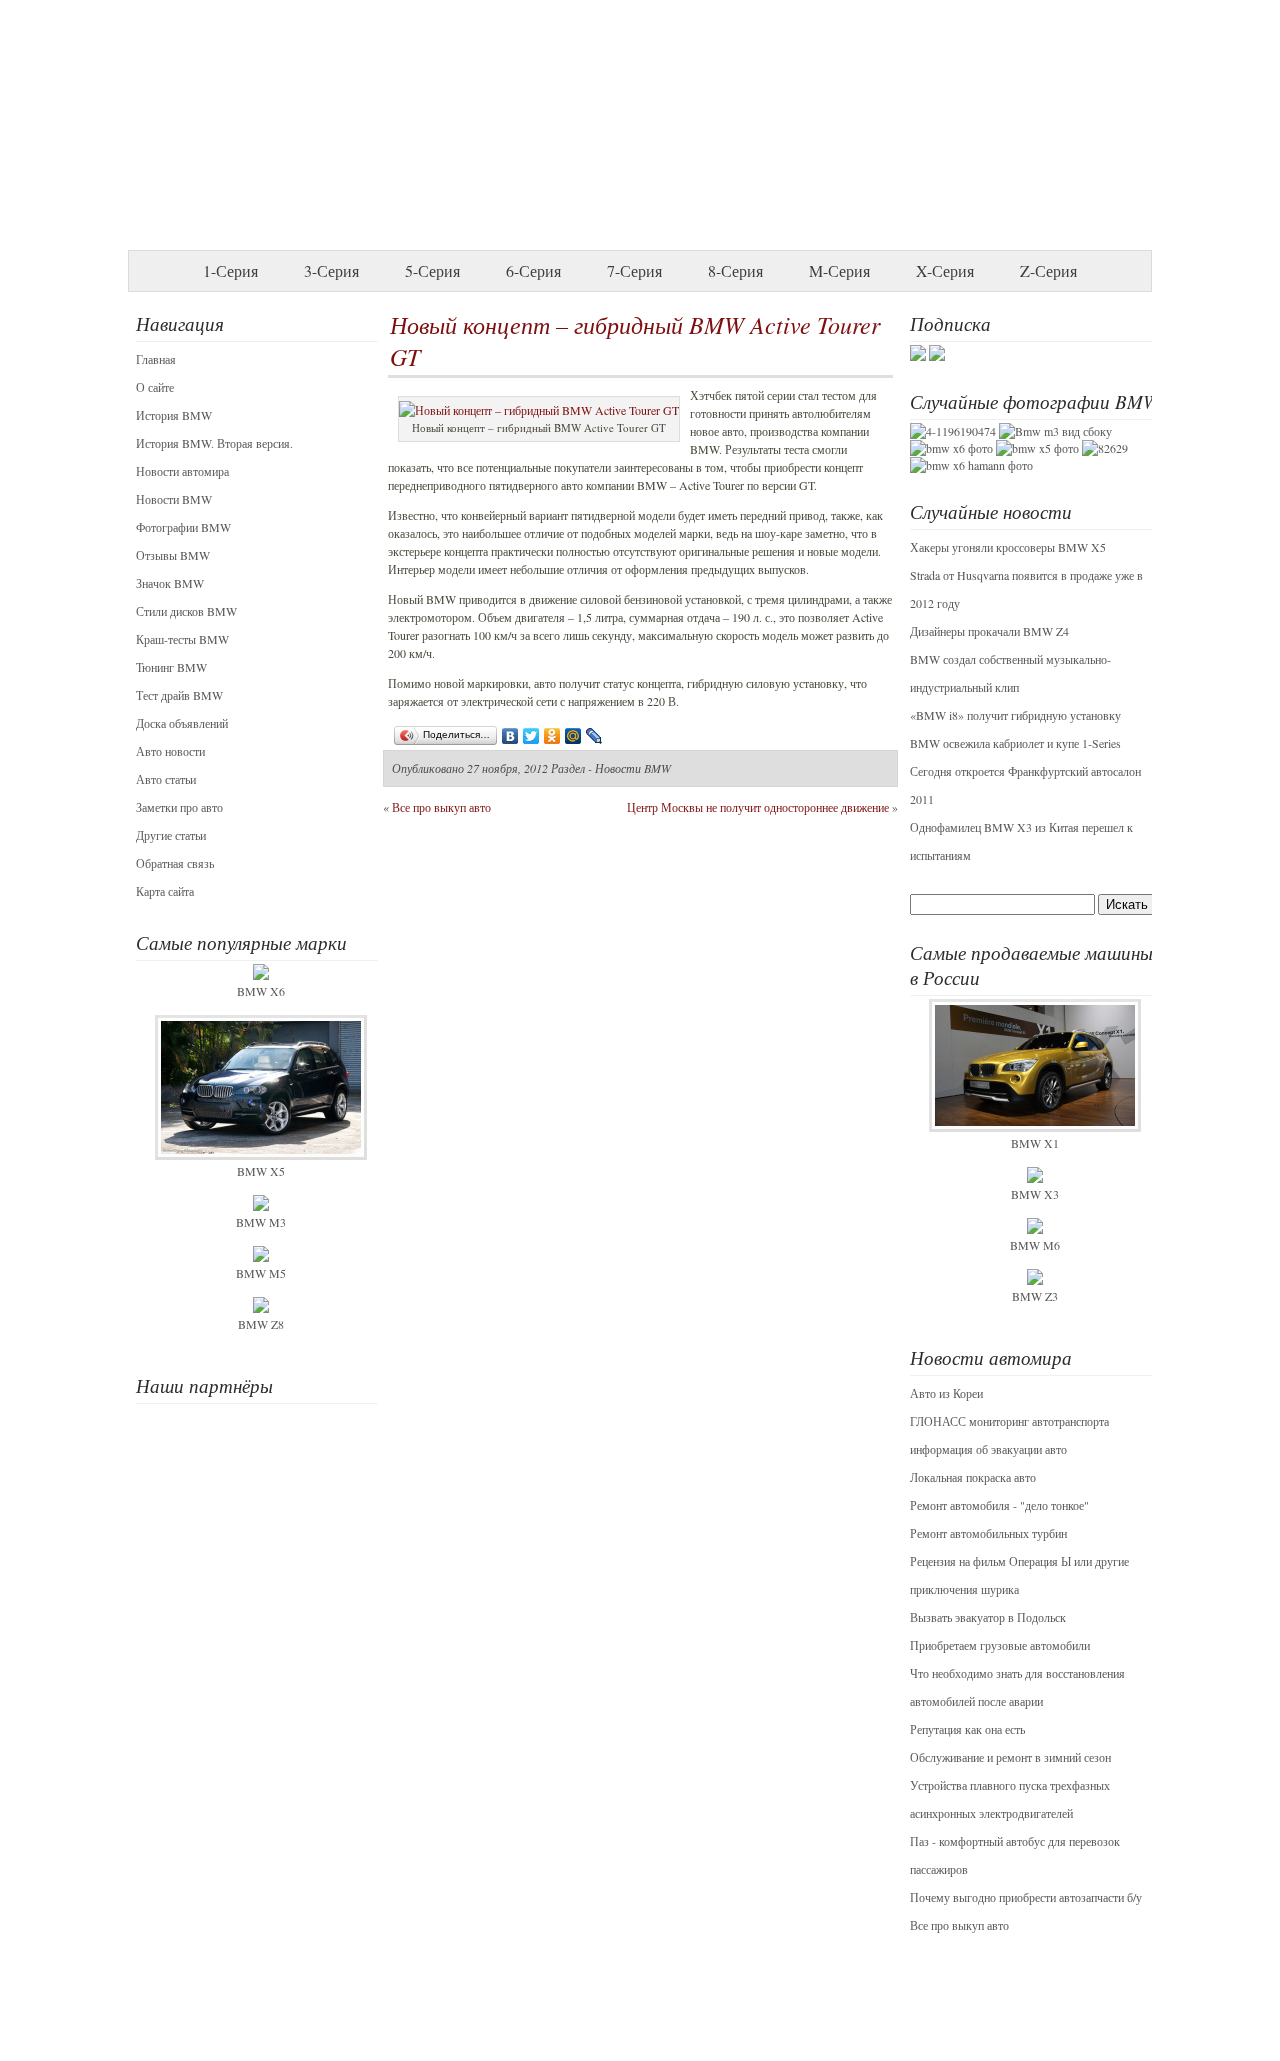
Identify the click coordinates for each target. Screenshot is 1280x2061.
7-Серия (634, 270)
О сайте (155, 387)
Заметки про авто (179, 807)
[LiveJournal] (594, 736)
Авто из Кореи (946, 1393)
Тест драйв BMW (179, 695)
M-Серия (839, 270)
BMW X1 (1035, 1143)
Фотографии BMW (183, 527)
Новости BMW (174, 499)
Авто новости (170, 751)
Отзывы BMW (173, 555)
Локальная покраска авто (973, 1477)
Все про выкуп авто (959, 1925)
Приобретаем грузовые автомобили (1000, 1645)
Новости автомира (182, 471)
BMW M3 (261, 1222)
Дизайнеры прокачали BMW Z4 (989, 631)
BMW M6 (1035, 1245)
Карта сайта (165, 891)
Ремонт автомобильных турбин (988, 1533)
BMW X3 (1035, 1194)
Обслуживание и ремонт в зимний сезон (1010, 1757)
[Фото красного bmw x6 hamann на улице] (971, 465)
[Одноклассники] (552, 736)
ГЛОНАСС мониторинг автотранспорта (1009, 1421)
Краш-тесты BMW (182, 639)
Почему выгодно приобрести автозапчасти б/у (1026, 1897)
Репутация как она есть (967, 1729)
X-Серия (945, 270)
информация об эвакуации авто (988, 1449)
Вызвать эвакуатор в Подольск (988, 1617)
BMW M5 (261, 1273)
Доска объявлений (182, 723)
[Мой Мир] (573, 736)
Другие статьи (171, 835)
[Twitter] (531, 736)
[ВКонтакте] (510, 736)
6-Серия (533, 270)
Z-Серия (1048, 270)
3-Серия (331, 270)
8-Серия (735, 270)
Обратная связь (175, 863)
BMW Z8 (261, 1324)
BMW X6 (261, 991)
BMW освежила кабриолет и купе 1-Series (1015, 743)
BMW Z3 (1035, 1296)
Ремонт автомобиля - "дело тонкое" (999, 1505)
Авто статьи (166, 779)
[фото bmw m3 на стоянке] (1055, 431)
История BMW (174, 415)
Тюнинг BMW (171, 667)
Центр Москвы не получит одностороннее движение (758, 807)
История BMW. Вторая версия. (214, 443)
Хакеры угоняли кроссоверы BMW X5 (1008, 547)
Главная (156, 359)
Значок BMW (170, 583)
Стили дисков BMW (186, 611)
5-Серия (432, 270)
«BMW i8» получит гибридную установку (1015, 715)
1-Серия (230, 270)
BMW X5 (261, 1171)
